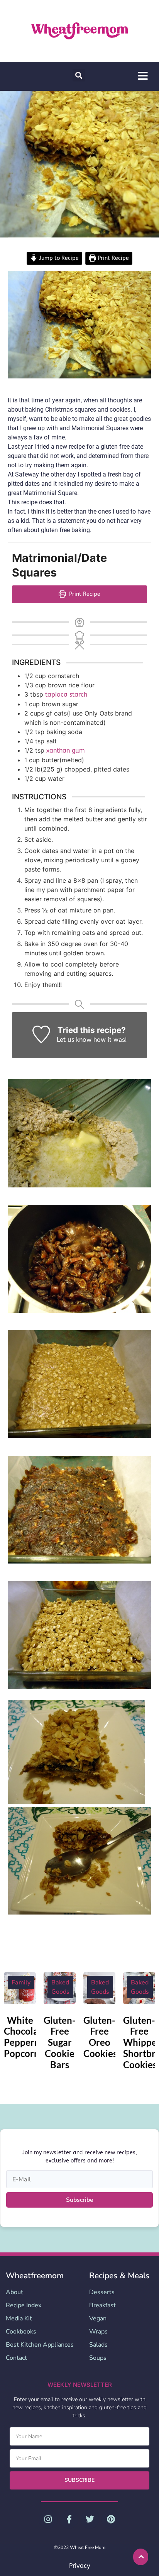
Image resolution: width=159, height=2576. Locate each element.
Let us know (74, 1040)
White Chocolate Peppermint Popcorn (29, 2037)
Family (21, 1982)
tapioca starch (66, 694)
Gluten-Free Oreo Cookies (100, 2037)
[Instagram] (48, 2519)
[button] (79, 75)
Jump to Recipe (58, 258)
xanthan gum (66, 750)
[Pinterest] (111, 2519)
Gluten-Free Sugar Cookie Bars (60, 2042)
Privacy (79, 2566)
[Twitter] (90, 2519)
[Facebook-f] (69, 2519)
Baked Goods (60, 1987)
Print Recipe (112, 258)
